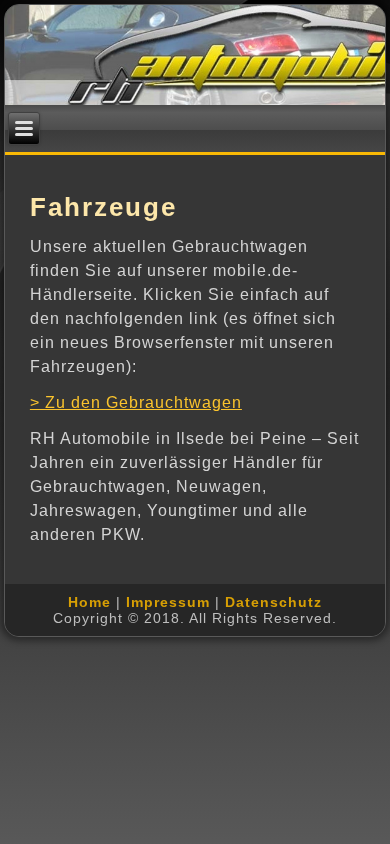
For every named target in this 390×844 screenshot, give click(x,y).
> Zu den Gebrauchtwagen (136, 402)
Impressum (168, 602)
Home (89, 602)
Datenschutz (273, 602)
